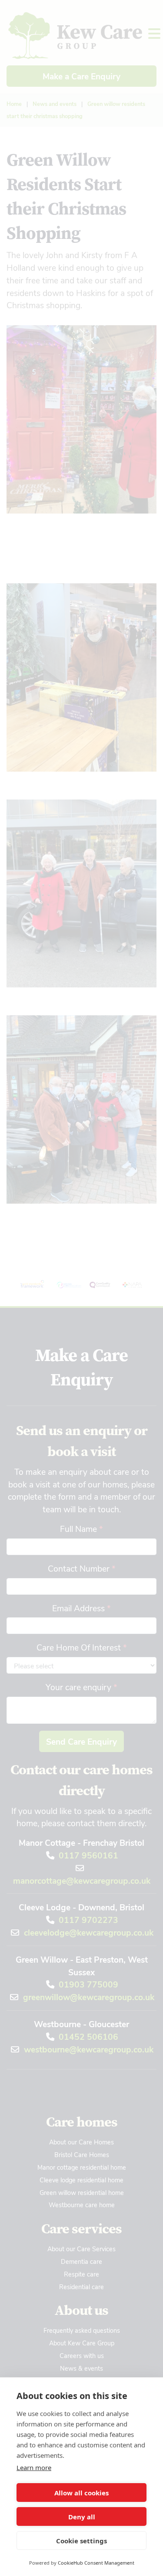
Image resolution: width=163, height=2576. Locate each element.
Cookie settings (81, 2541)
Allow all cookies (81, 2493)
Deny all (82, 2517)
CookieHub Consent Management (96, 2563)
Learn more (34, 2467)
